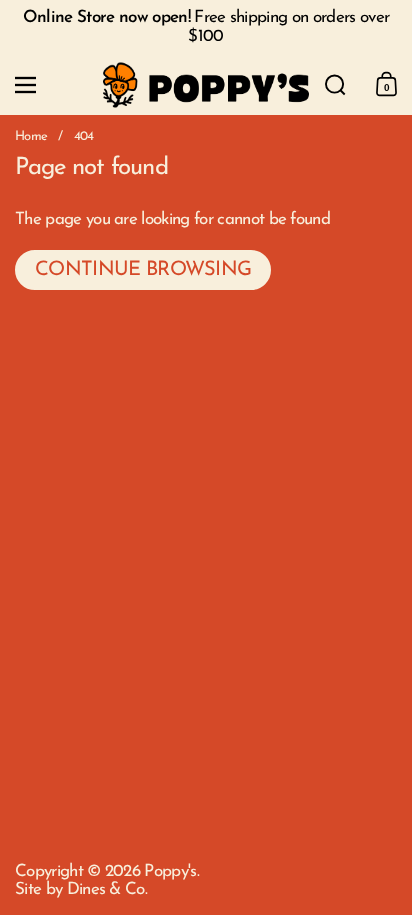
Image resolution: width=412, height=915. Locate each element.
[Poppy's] (206, 85)
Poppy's (170, 871)
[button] (335, 85)
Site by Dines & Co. (81, 889)
